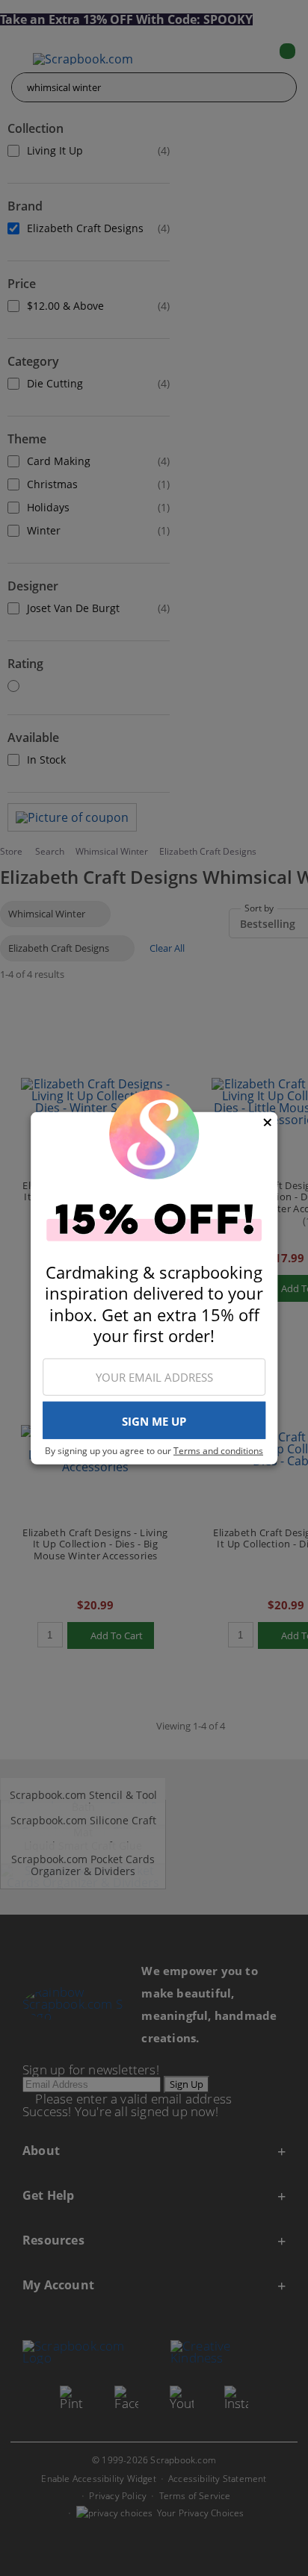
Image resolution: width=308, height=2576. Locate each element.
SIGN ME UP (154, 1421)
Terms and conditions (218, 1451)
